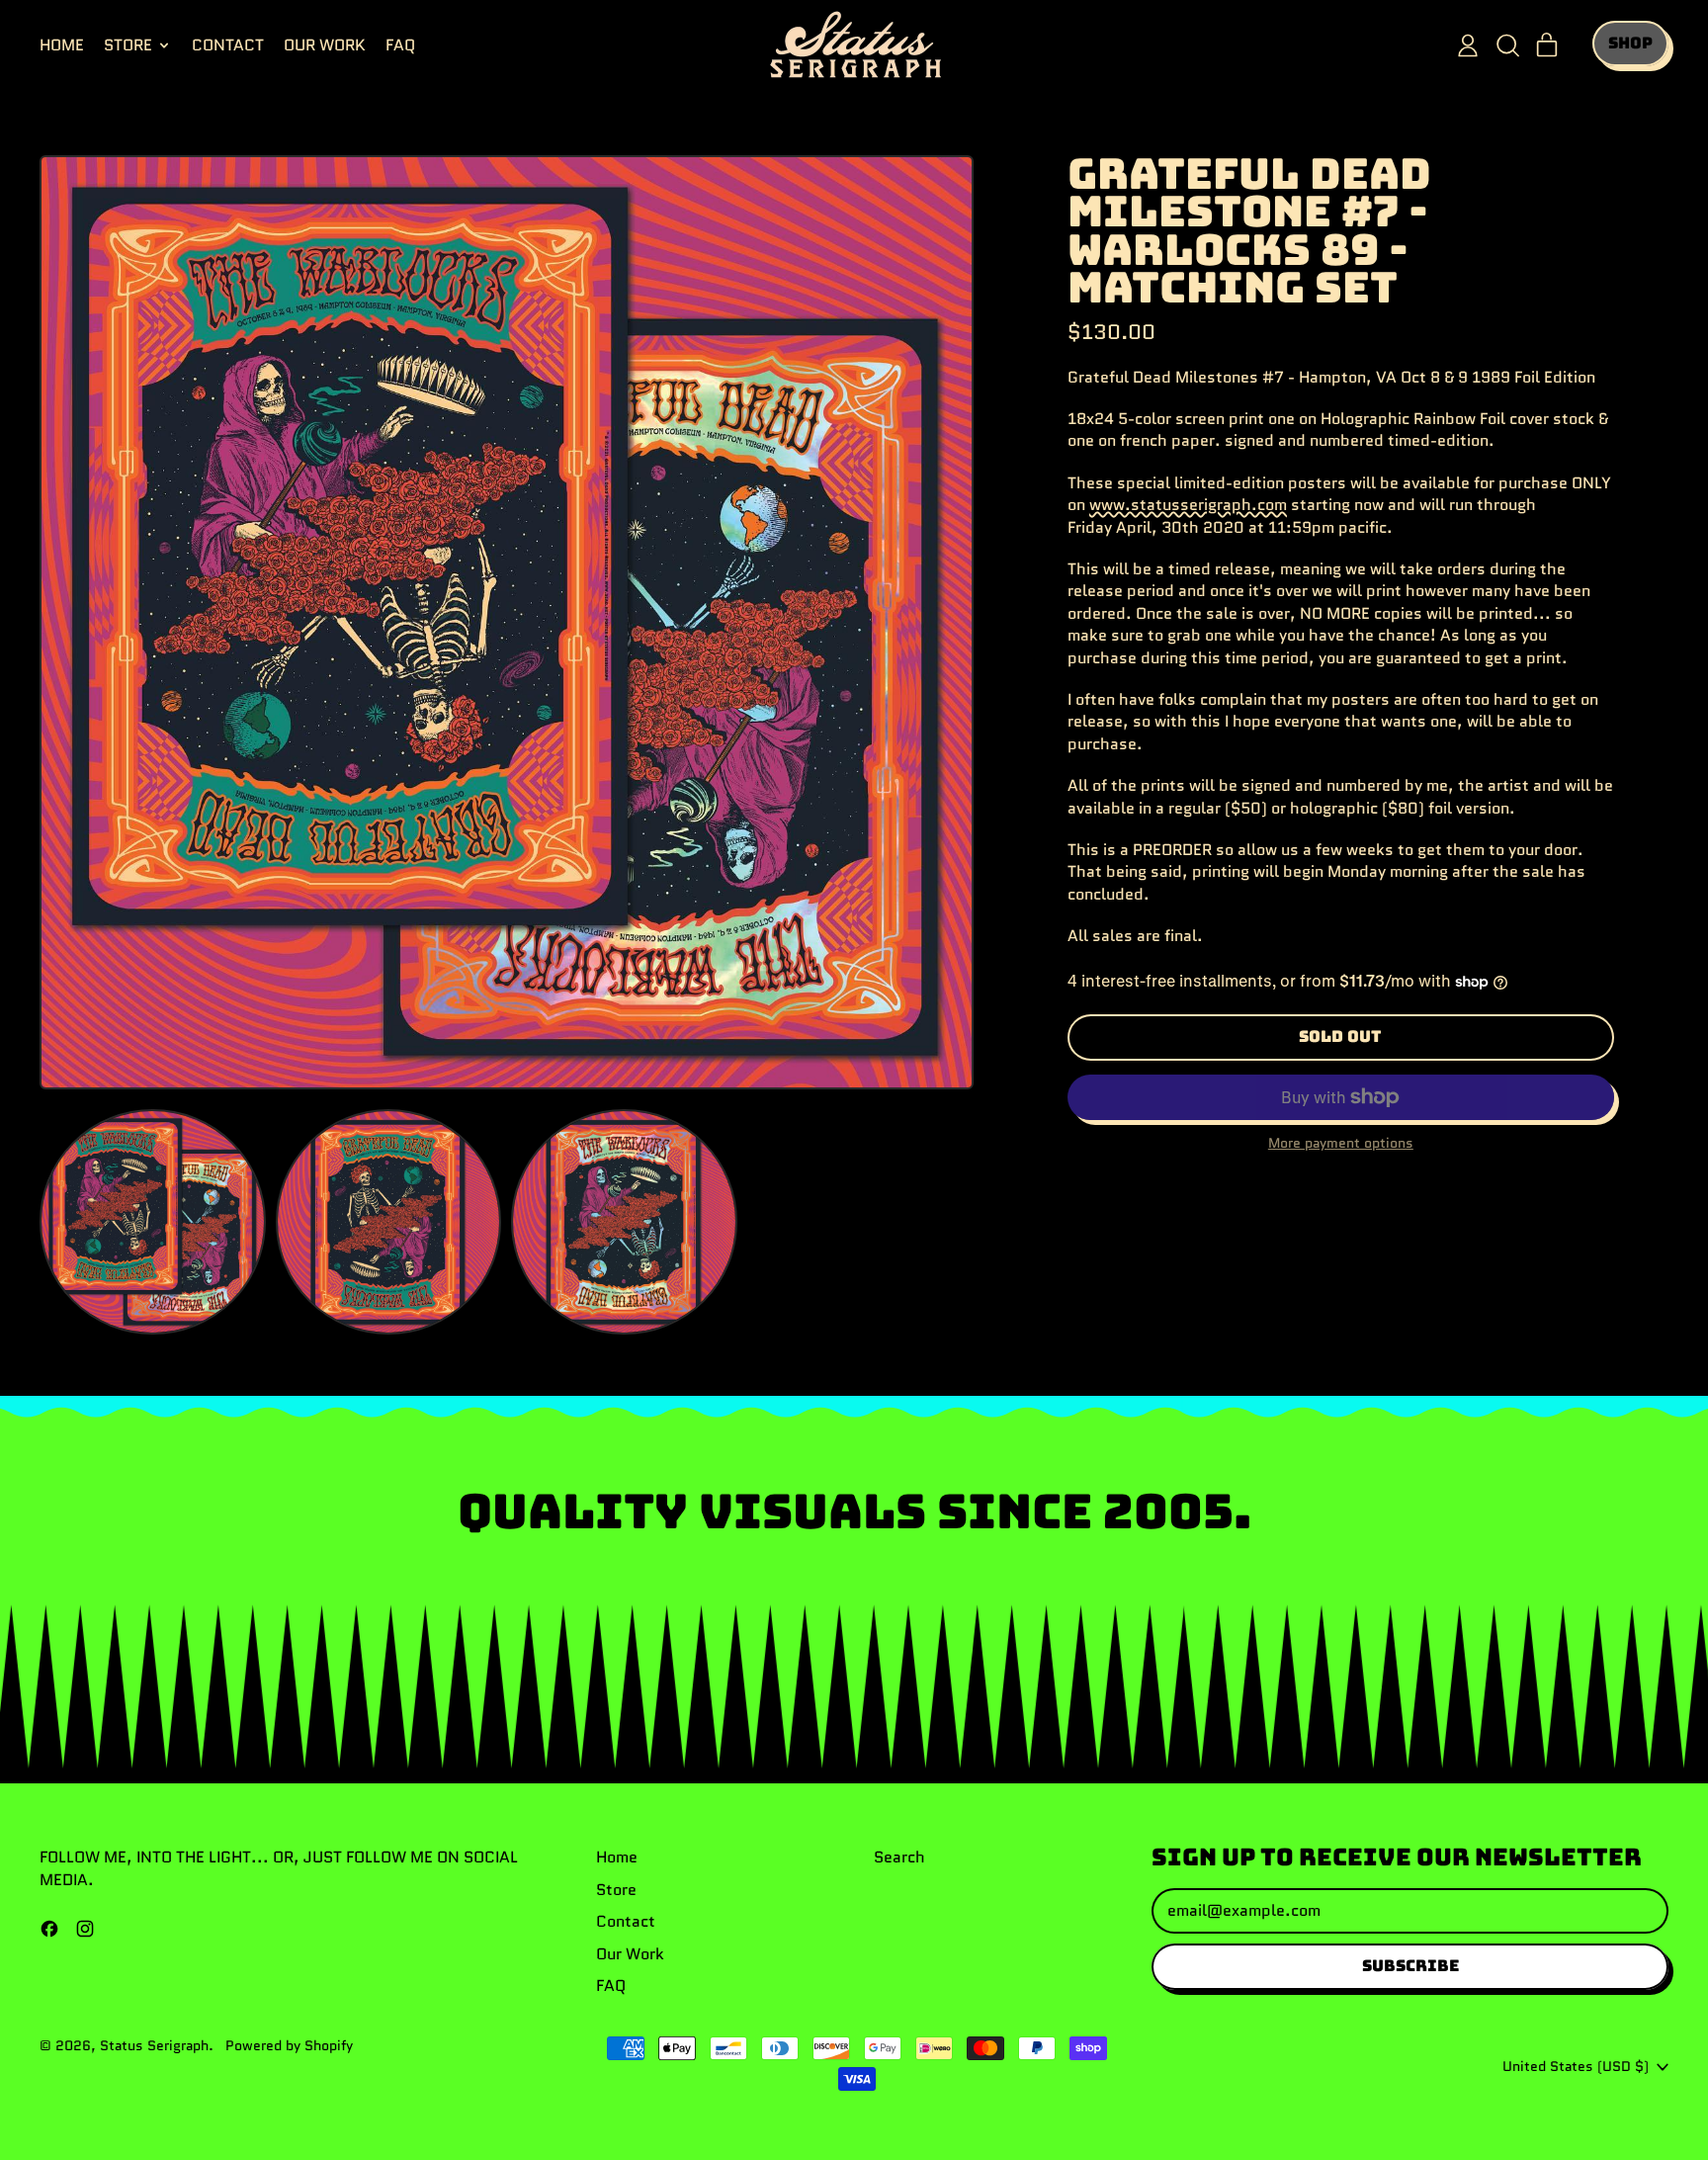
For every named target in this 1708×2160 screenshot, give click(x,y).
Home (62, 45)
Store (616, 1890)
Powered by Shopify (289, 2045)
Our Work (325, 45)
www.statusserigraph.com (1188, 505)
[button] (1507, 45)
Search (899, 1857)
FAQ (400, 45)
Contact (228, 45)
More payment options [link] (1341, 1143)
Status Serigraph (154, 2045)
